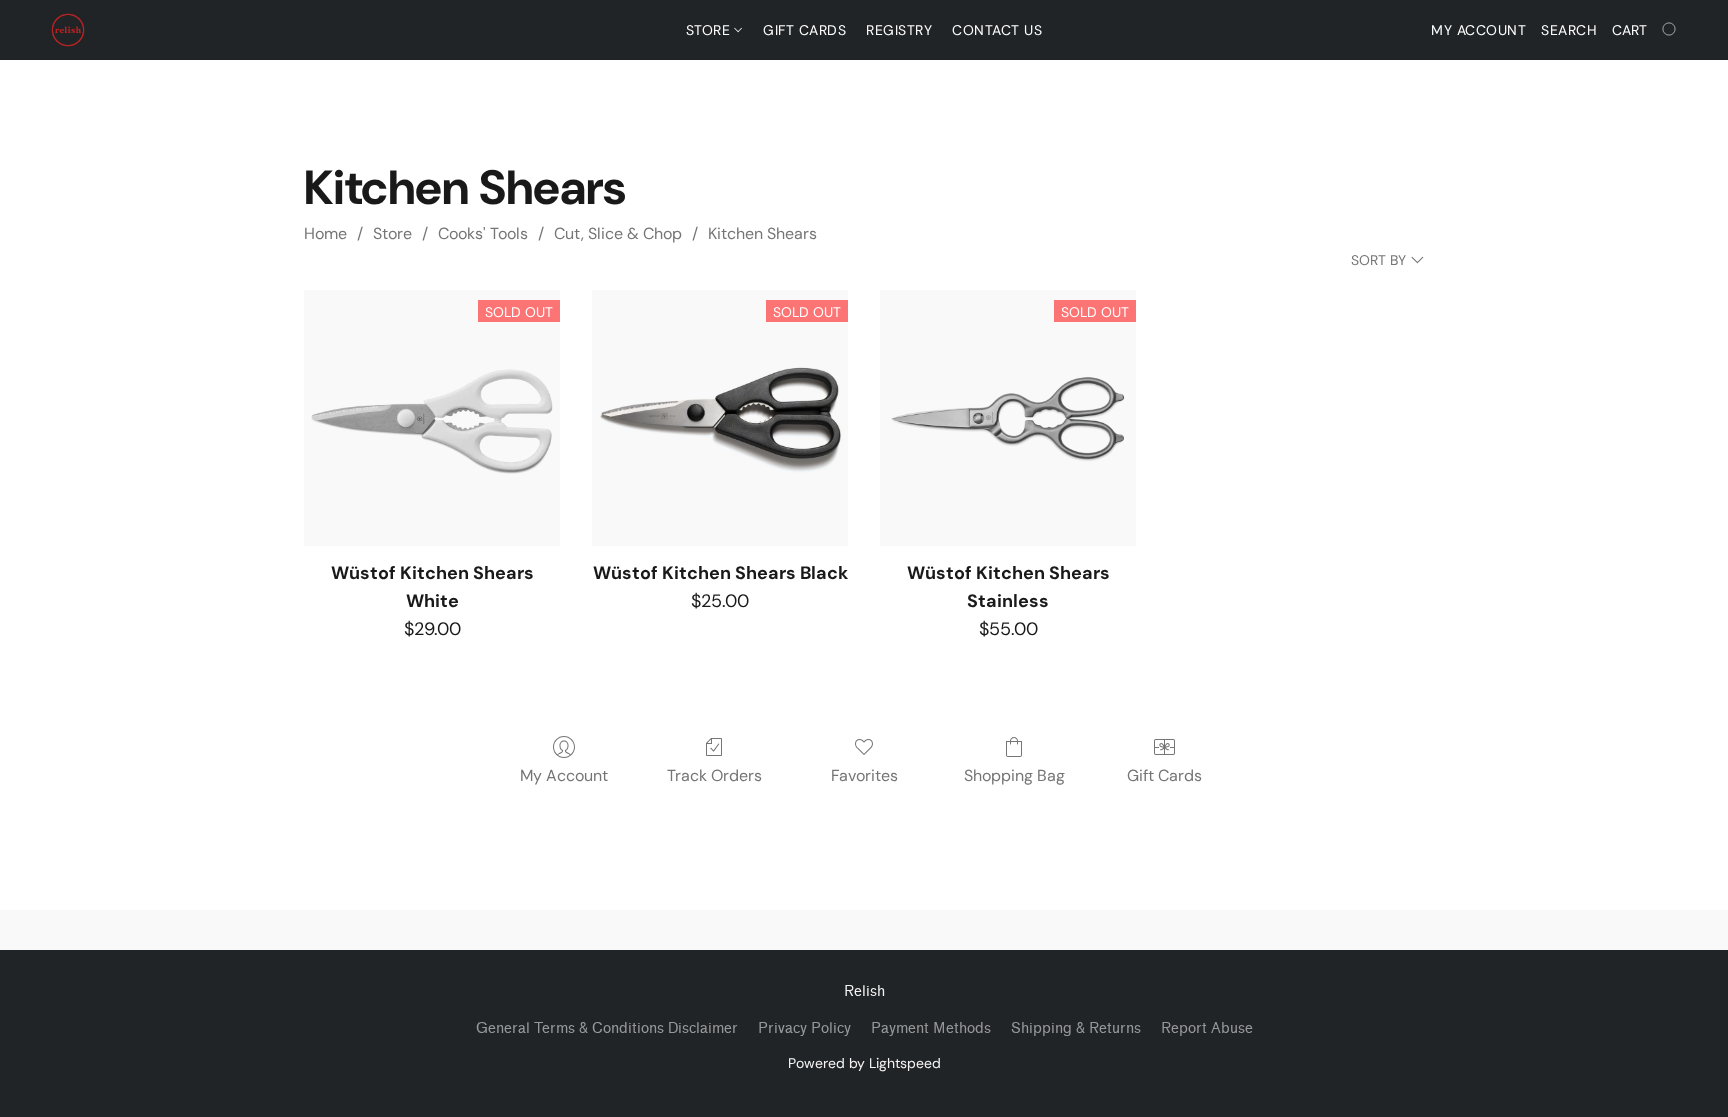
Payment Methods (931, 1028)
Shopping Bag (1014, 775)
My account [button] (1478, 30)
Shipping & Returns (1076, 1028)
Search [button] (1569, 30)
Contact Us (997, 30)
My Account (564, 775)
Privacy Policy (804, 1028)
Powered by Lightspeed (864, 1063)
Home (325, 233)
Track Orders (714, 775)
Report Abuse (1207, 1028)
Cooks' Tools (483, 233)
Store (710, 30)
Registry (899, 30)
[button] (68, 30)
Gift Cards (804, 30)
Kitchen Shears (762, 233)
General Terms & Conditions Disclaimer (607, 1028)
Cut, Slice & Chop (618, 233)
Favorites (864, 775)
